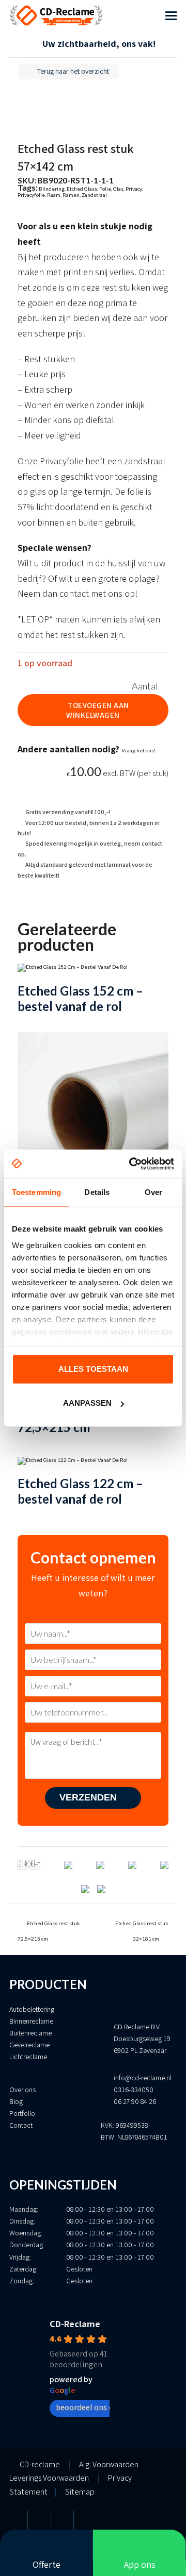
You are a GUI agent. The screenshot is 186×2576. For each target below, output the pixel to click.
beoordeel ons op (87, 2407)
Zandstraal (94, 195)
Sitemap (80, 2492)
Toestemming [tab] (36, 1192)
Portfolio (22, 2113)
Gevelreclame (29, 2045)
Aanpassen (87, 1403)
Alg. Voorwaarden (109, 2464)
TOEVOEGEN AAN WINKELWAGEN (97, 710)
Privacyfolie (31, 195)
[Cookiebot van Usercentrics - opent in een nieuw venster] (131, 1164)
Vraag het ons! (138, 750)
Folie (105, 189)
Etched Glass (82, 189)
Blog (16, 2101)
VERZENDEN (89, 1797)
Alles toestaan (93, 1369)
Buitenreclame (30, 2033)
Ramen (71, 195)
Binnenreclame (31, 2021)
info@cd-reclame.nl (143, 2078)
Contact (21, 2125)
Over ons (22, 2090)
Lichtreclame (28, 2057)
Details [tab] (97, 1192)
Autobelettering (32, 2009)
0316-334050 (134, 2090)
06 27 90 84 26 (135, 2101)
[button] (171, 15)
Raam (54, 195)
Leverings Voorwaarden (49, 2478)
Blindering (52, 189)
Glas (118, 189)
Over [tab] (153, 1192)
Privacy (134, 189)
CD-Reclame (75, 2324)
